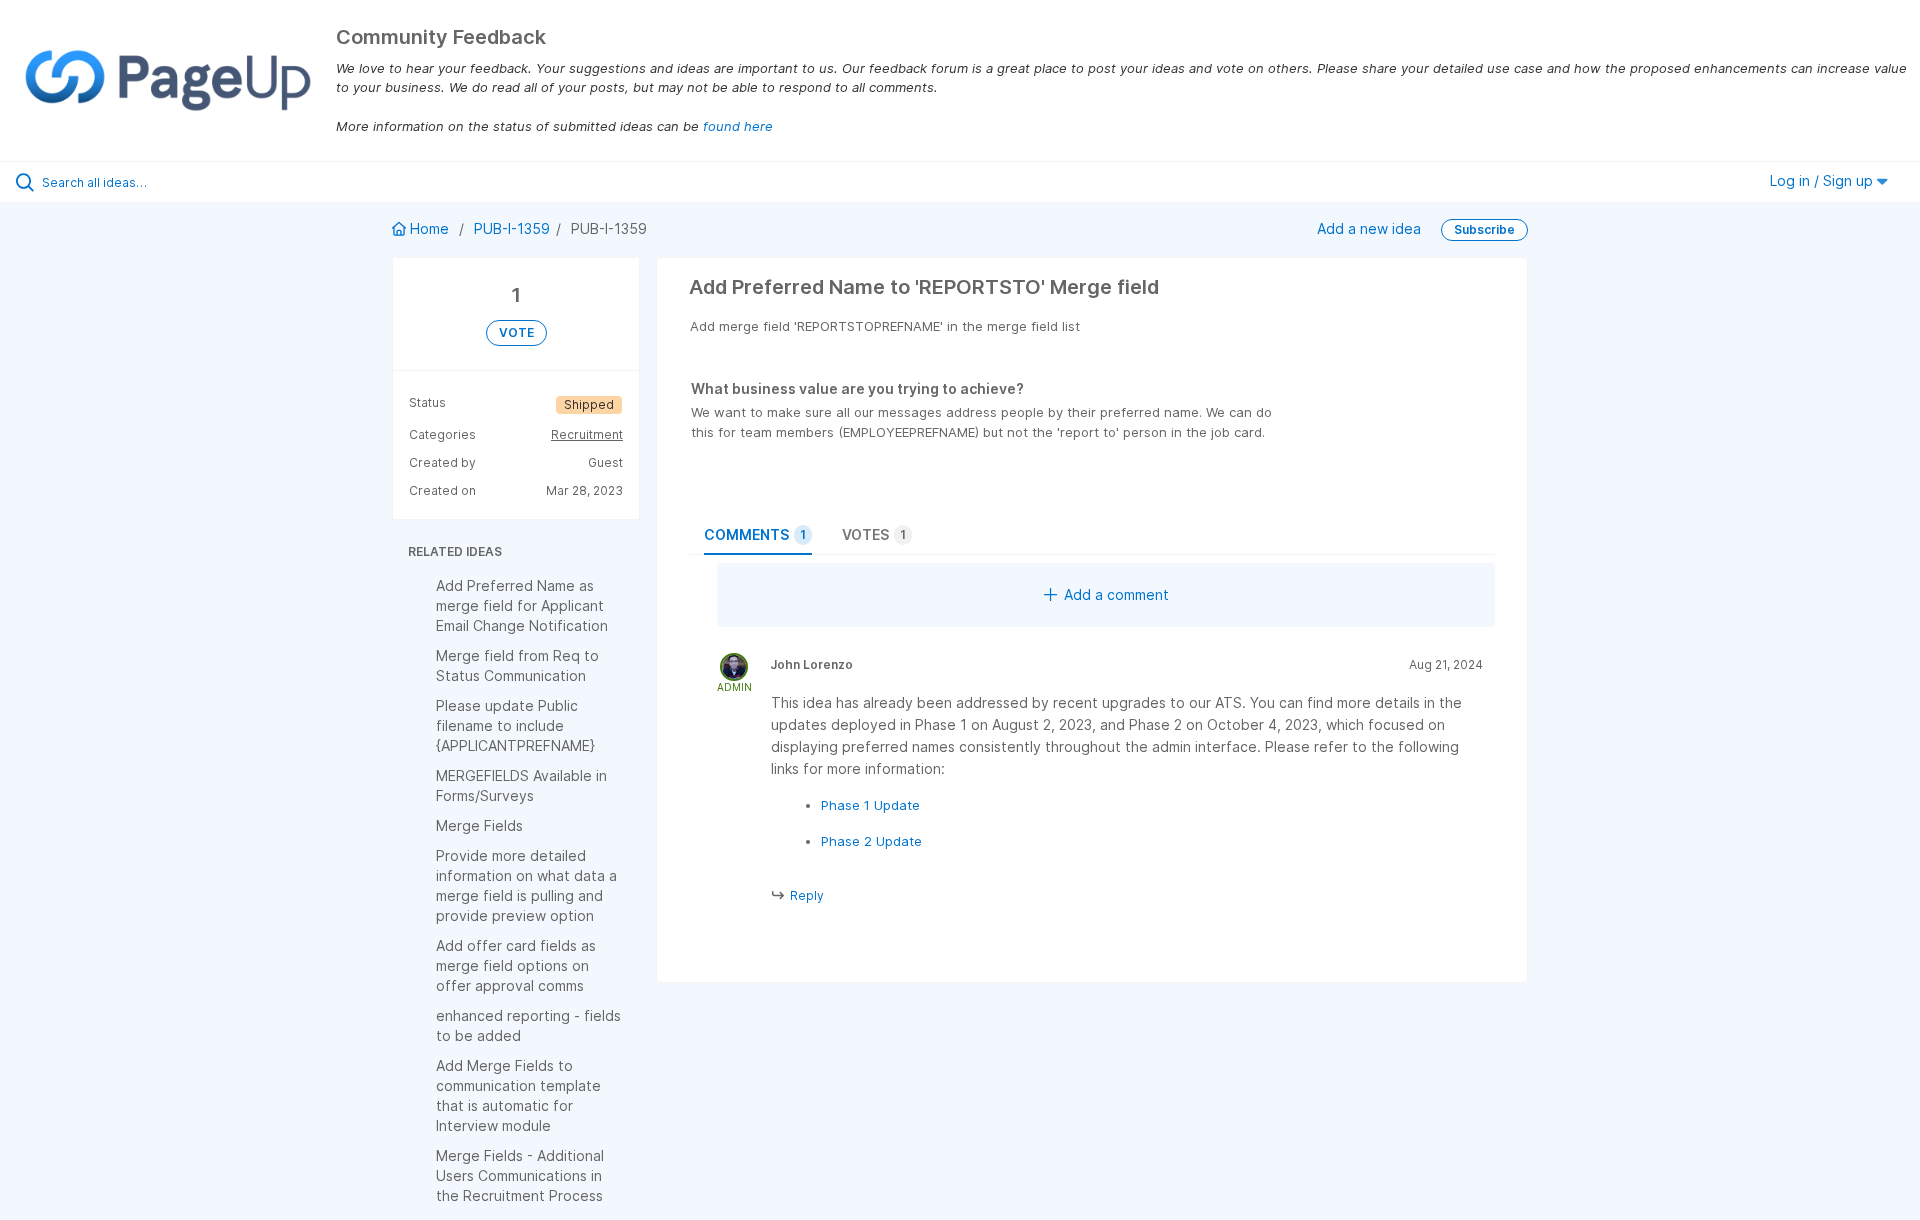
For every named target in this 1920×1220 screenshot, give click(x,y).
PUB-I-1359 (512, 228)
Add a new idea (1369, 227)
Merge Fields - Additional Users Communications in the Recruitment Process (520, 1175)
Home (429, 228)
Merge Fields (479, 825)
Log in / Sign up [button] (1823, 180)
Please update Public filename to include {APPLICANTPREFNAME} (515, 725)
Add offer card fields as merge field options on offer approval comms (516, 965)
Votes (874, 534)
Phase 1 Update (870, 805)
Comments (755, 534)
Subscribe (1484, 229)
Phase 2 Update (871, 841)
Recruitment (587, 434)
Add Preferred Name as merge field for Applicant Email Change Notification (522, 605)
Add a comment (1116, 594)
